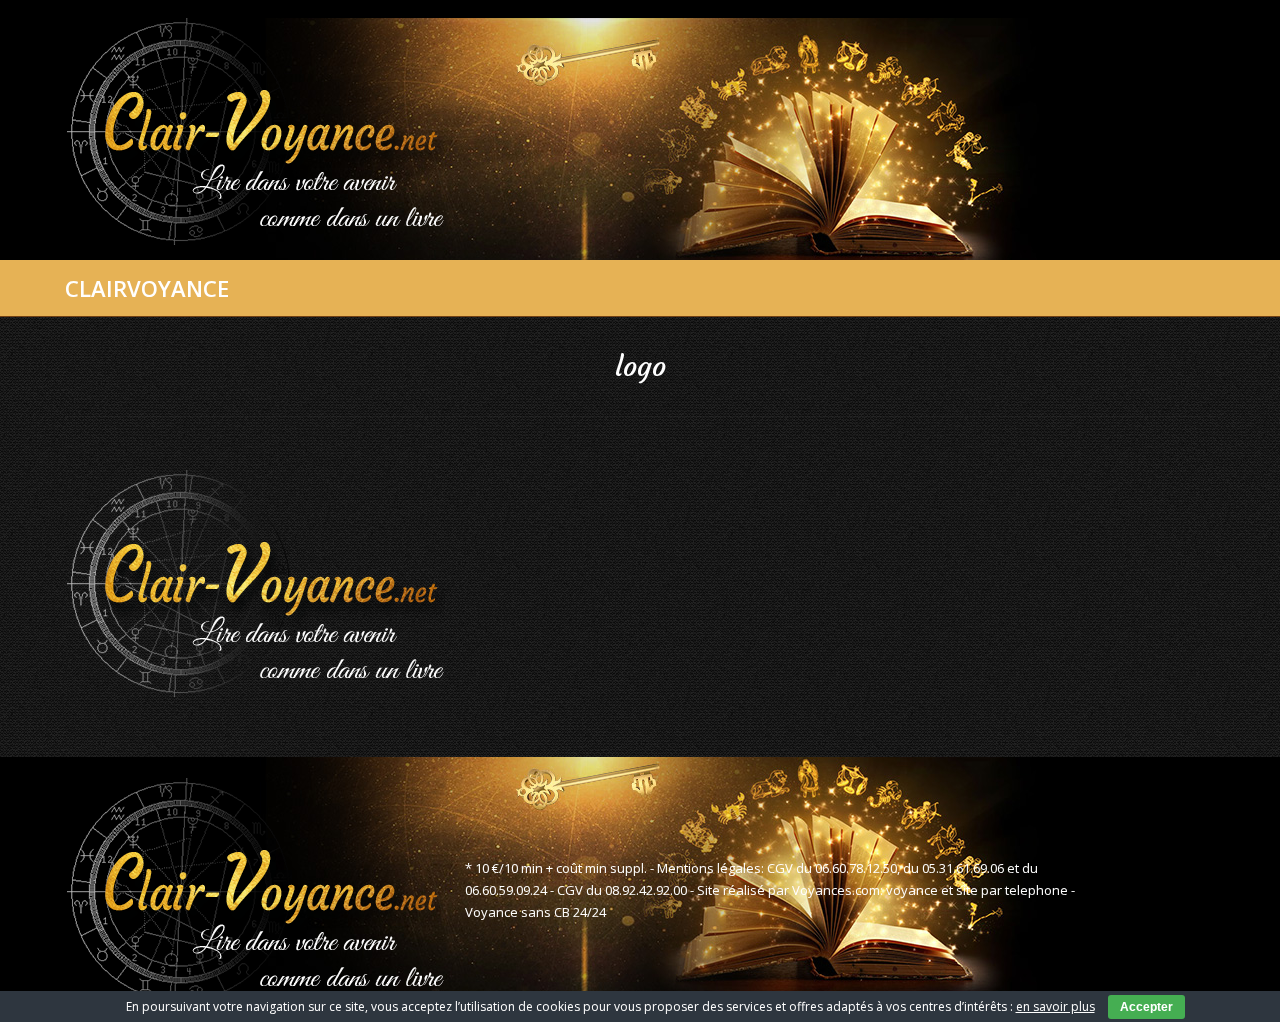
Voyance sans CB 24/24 (535, 912)
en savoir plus (1055, 1006)
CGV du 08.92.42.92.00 (622, 890)
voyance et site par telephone (977, 890)
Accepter (1146, 1007)
